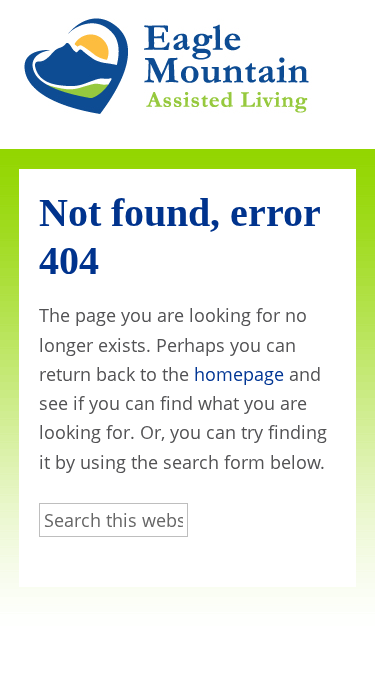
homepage (239, 374)
